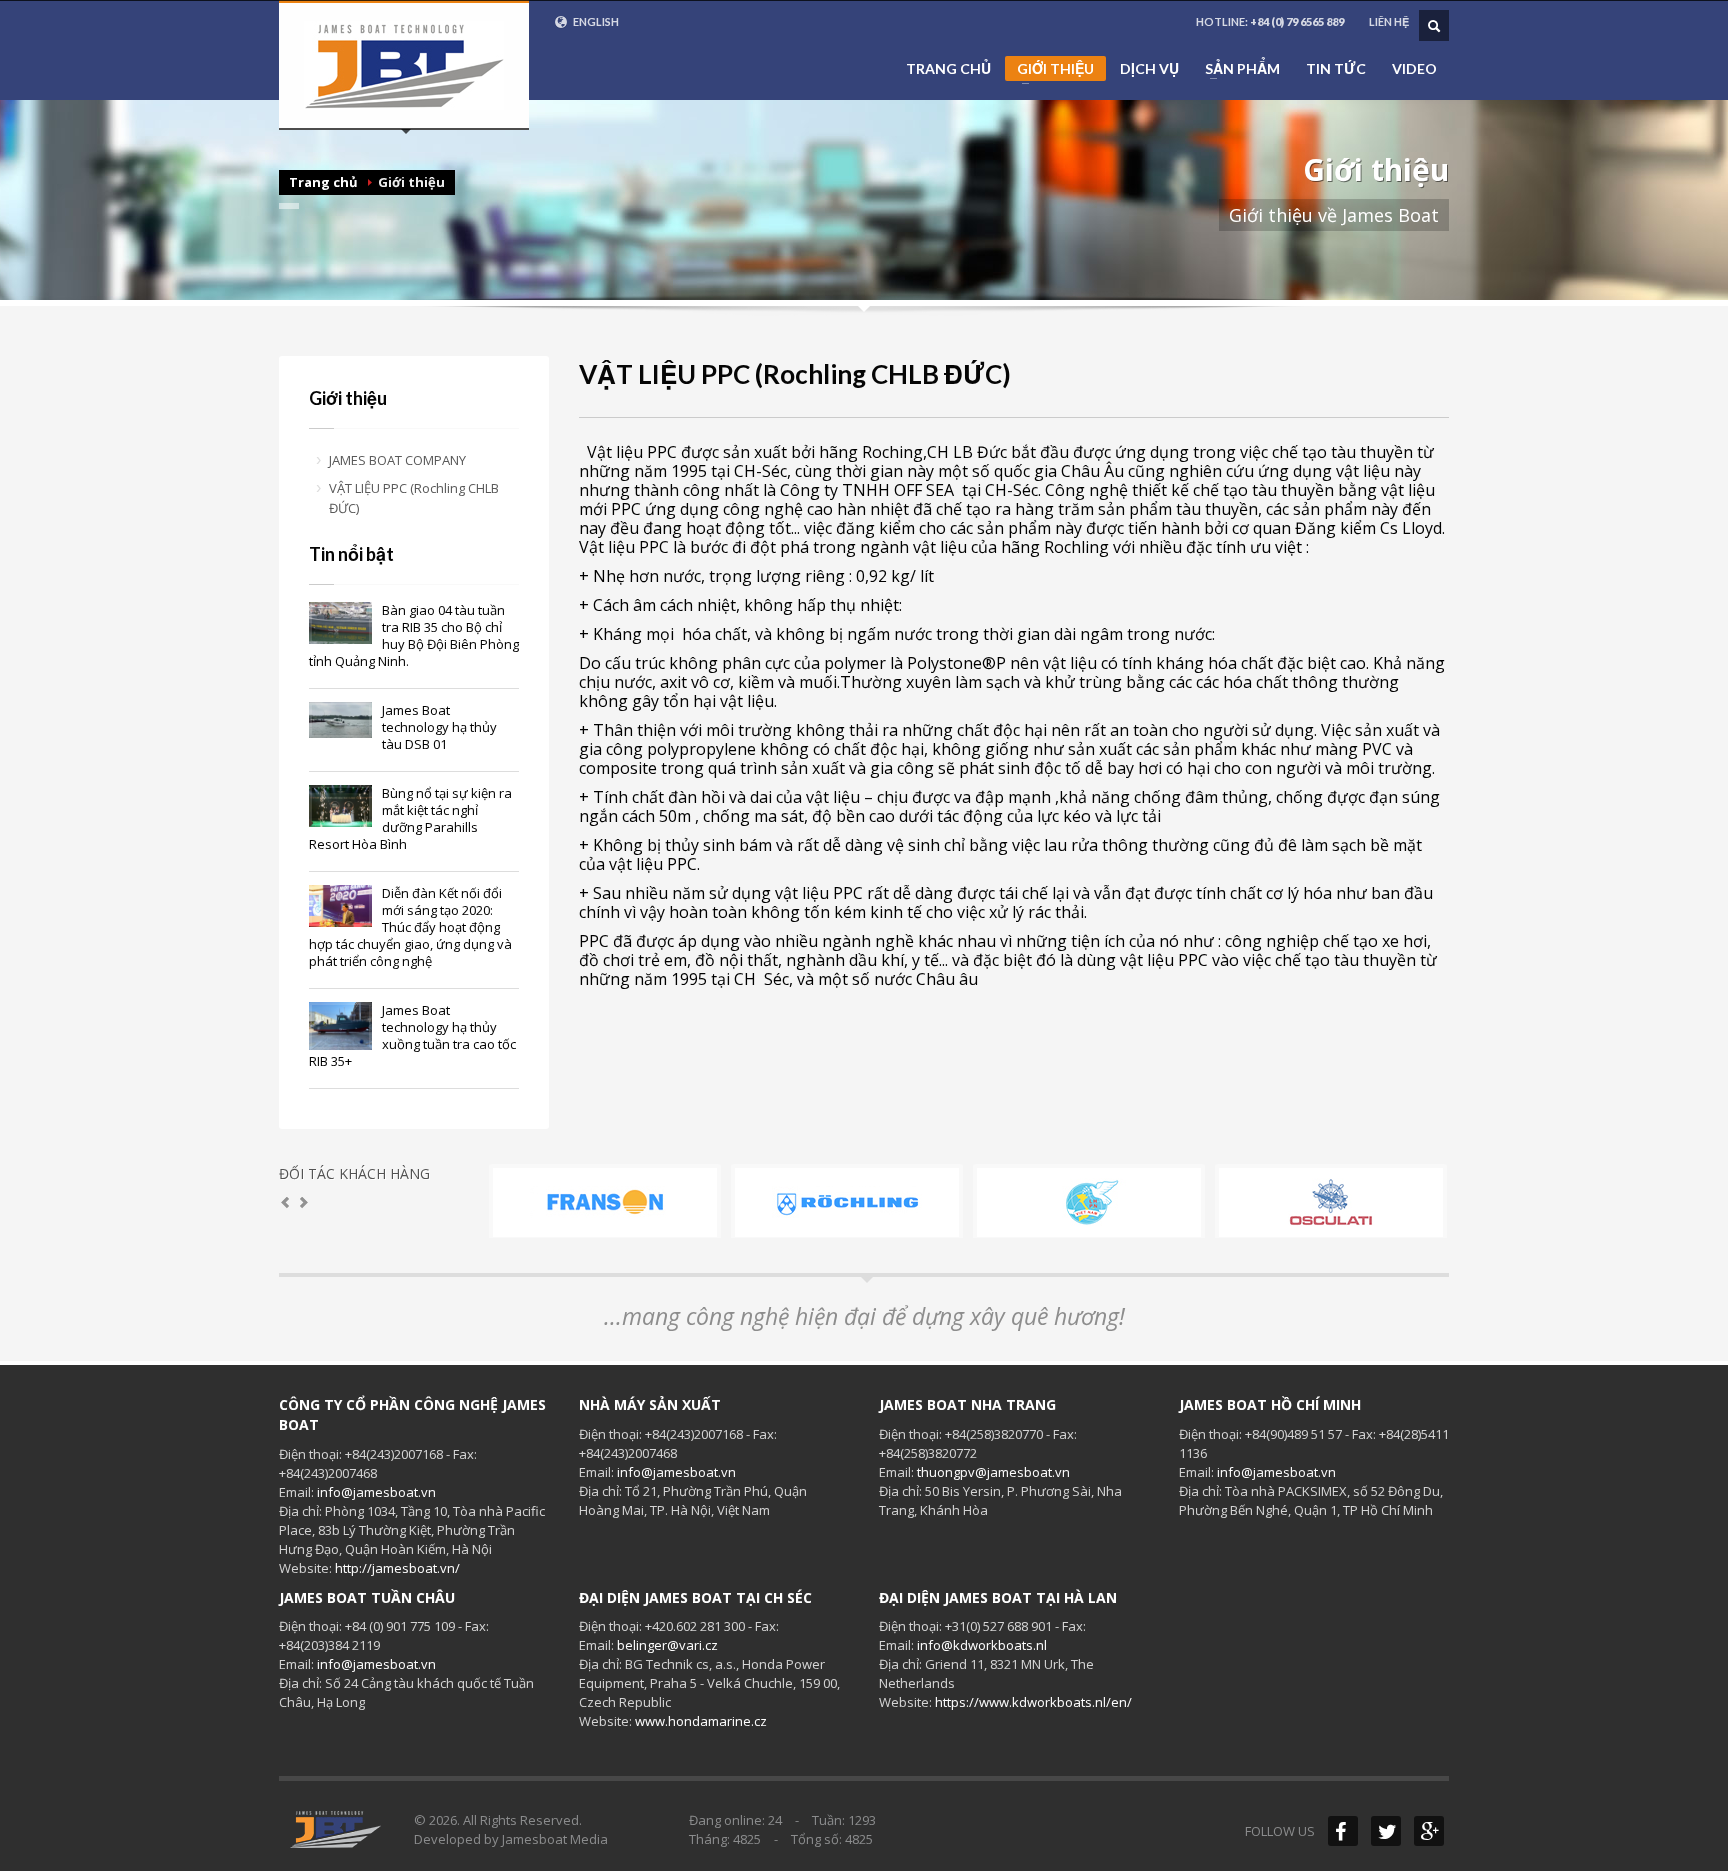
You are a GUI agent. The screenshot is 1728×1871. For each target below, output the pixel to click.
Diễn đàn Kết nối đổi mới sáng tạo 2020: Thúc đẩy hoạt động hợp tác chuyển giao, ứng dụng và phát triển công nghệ (410, 927)
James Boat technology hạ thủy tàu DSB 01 (439, 727)
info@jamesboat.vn (376, 1492)
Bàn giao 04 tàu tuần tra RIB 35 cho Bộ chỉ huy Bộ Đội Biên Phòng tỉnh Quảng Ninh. (414, 635)
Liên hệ (1389, 21)
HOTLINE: (1270, 21)
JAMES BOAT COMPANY (397, 460)
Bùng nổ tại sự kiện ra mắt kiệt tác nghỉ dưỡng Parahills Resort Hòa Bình (410, 818)
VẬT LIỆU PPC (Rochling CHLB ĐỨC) (414, 498)
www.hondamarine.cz (701, 1721)
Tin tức (1336, 69)
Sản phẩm (1236, 69)
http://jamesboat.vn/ (397, 1568)
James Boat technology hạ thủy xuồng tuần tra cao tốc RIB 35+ (412, 1035)
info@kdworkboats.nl (982, 1645)
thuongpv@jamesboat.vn (993, 1472)
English (595, 21)
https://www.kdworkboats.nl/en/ (1033, 1702)
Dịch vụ (1149, 69)
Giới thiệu (1049, 70)
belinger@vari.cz (667, 1645)
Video (1414, 69)
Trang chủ (948, 69)
